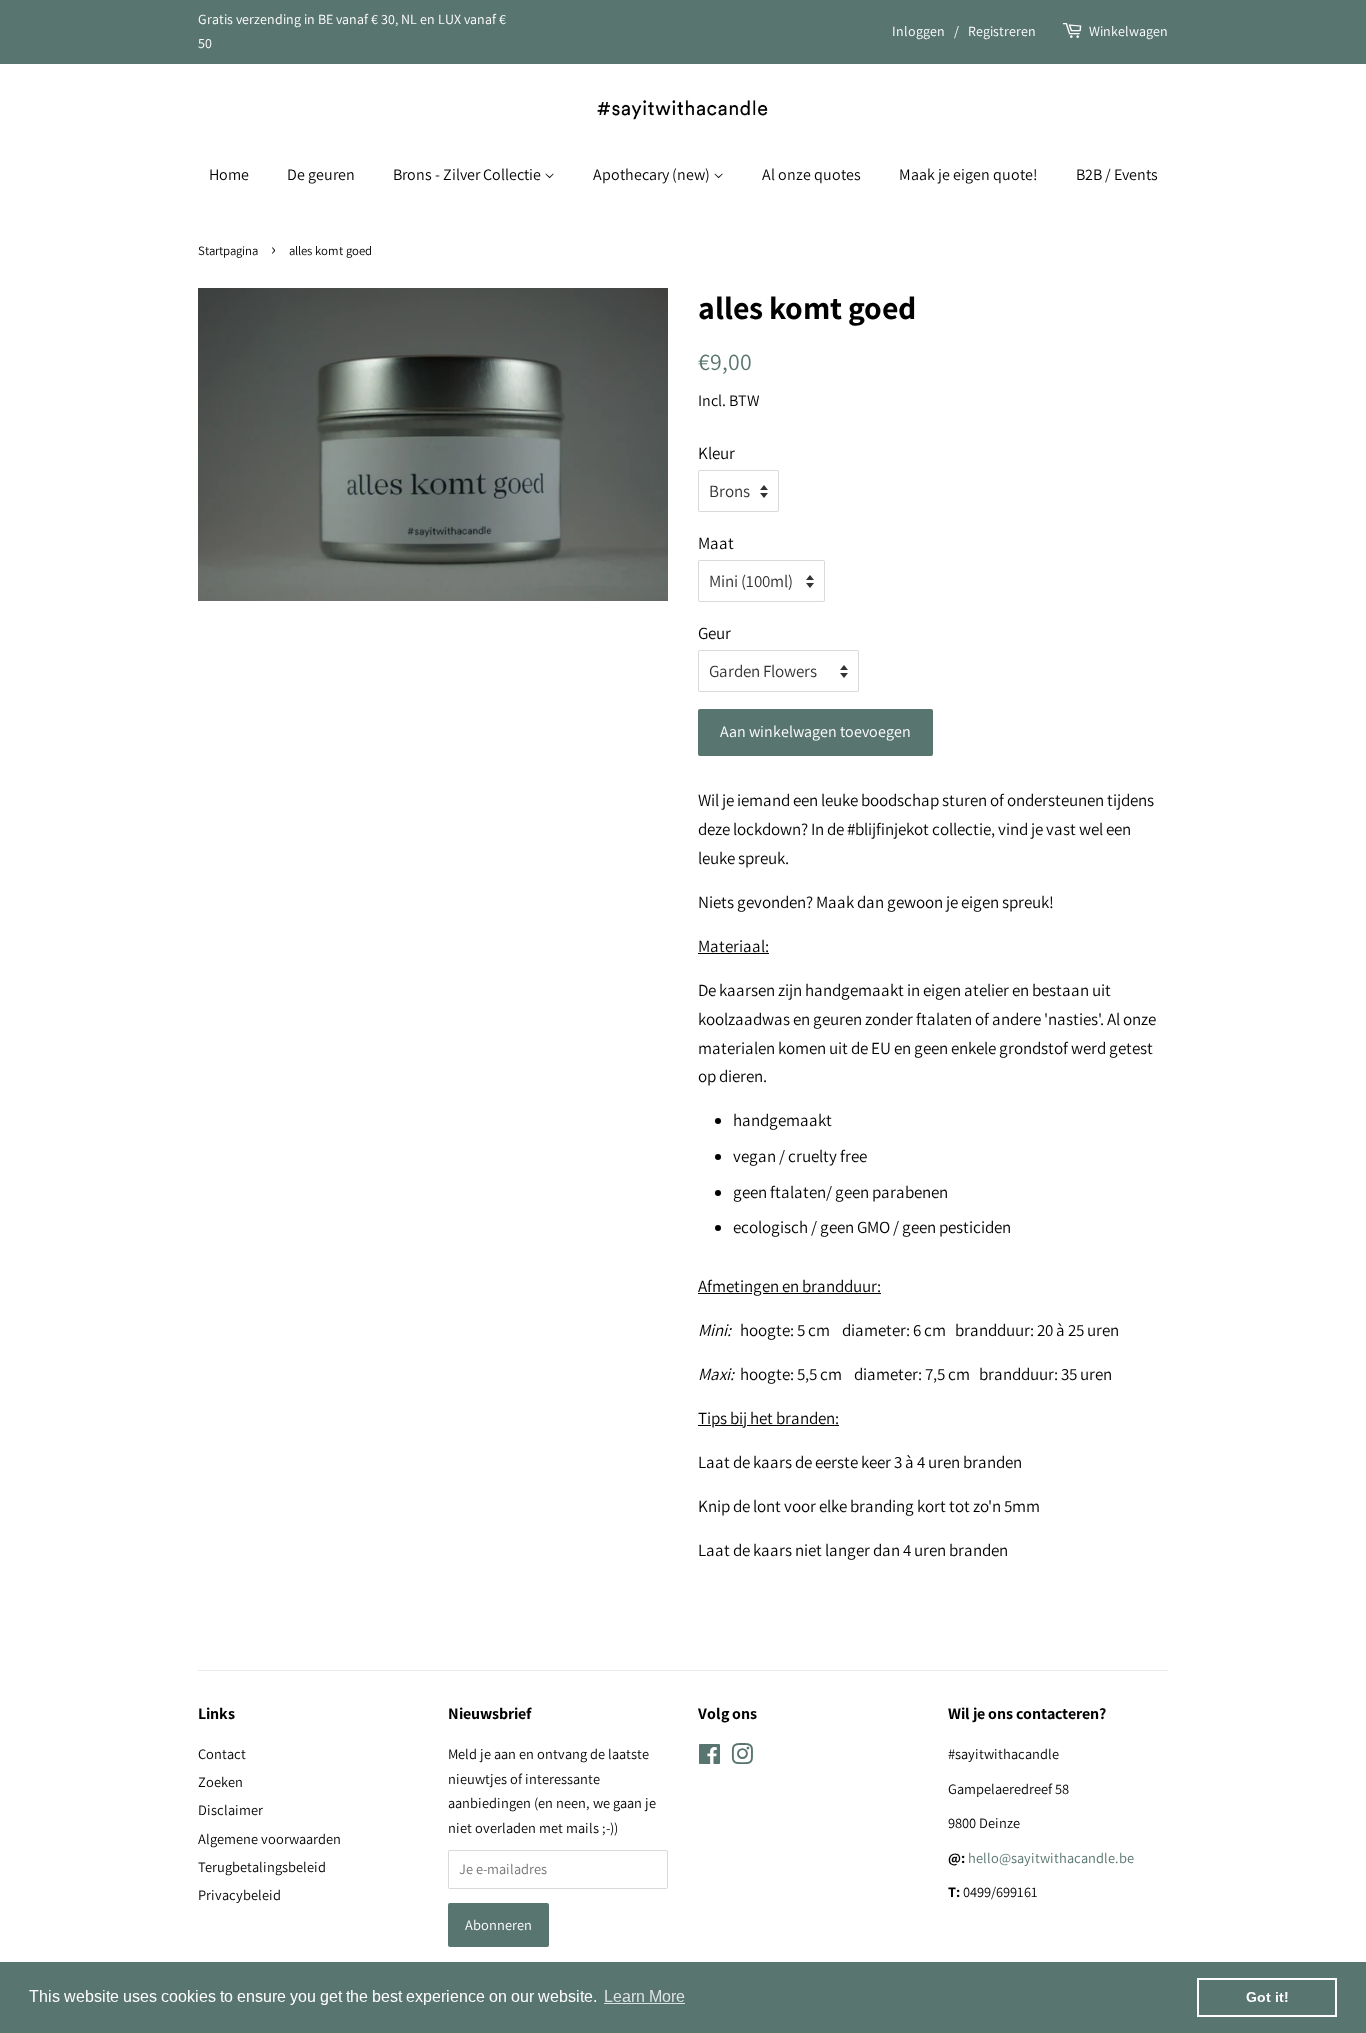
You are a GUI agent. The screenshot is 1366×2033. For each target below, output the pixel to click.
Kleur (716, 453)
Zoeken (220, 1781)
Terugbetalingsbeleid (262, 1866)
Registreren (1002, 31)
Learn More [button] (644, 1996)
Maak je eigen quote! (968, 174)
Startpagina (228, 250)
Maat (716, 543)
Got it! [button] (1267, 1997)
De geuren (321, 174)
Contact (222, 1753)
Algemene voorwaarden (269, 1838)
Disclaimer (230, 1809)
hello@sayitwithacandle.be (1051, 1857)
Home (229, 174)
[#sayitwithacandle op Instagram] (742, 1757)
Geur (714, 633)
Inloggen (918, 31)
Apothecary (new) (653, 174)
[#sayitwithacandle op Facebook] (709, 1757)
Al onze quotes (811, 174)
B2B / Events (1117, 174)
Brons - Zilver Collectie (468, 174)
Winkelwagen (1128, 31)
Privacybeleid (239, 1894)
